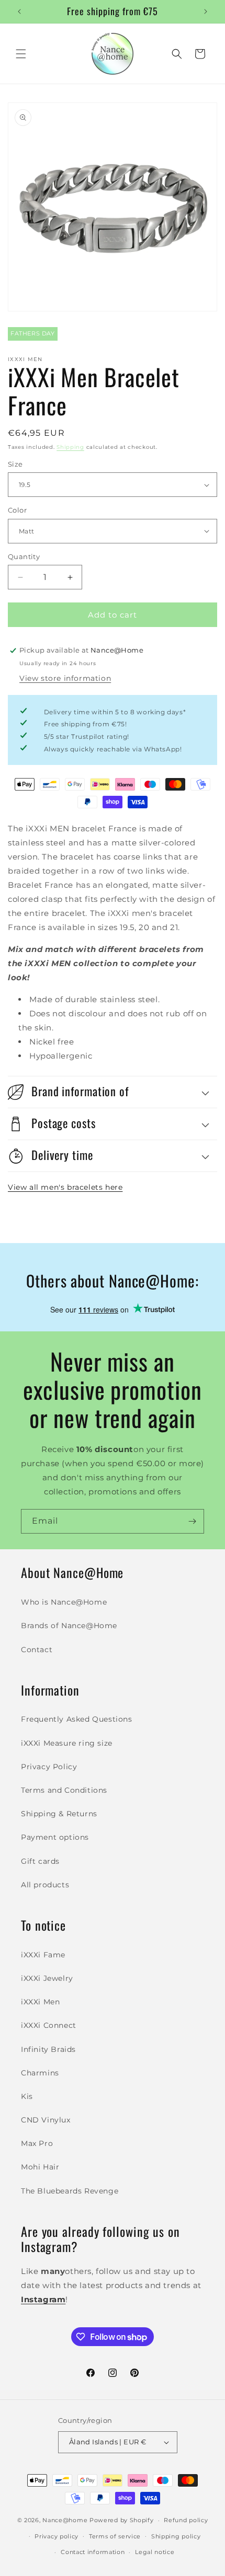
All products (45, 1885)
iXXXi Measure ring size (67, 1743)
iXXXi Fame (43, 1955)
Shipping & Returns (59, 1814)
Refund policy (186, 2520)
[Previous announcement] (19, 11)
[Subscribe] (192, 1521)
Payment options (55, 1837)
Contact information (93, 2552)
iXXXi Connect (49, 2025)
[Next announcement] (206, 11)
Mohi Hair (40, 2167)
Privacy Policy (49, 1767)
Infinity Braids (48, 2049)
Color (17, 510)
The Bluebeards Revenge (70, 2191)
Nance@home (65, 2520)
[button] (21, 54)
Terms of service (115, 2536)
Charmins (40, 2073)
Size (15, 464)
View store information (65, 678)
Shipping (70, 447)
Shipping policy (176, 2536)
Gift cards (40, 1861)
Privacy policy (57, 2536)
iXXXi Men (40, 2002)
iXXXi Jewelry (47, 1978)
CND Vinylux (46, 2120)
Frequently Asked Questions (77, 1719)
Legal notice (155, 2552)
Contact (37, 1650)
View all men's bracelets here (65, 1187)
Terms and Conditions (64, 1790)
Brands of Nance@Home (69, 1626)
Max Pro (37, 2143)
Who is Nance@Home (64, 1602)
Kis (27, 2096)
